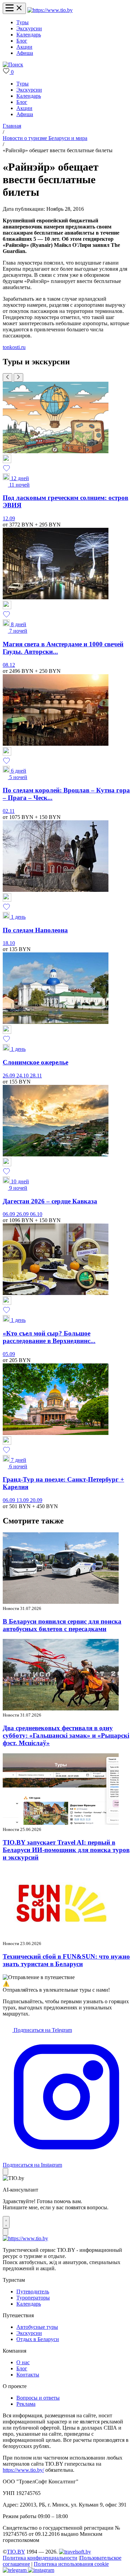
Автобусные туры (37, 2327)
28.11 (36, 1076)
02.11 (9, 811)
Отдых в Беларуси (38, 2339)
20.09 (36, 1500)
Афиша (25, 53)
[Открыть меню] (14, 8)
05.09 (9, 1354)
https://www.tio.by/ (23, 2470)
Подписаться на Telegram (42, 2030)
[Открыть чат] (6, 2222)
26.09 (10, 1076)
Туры (23, 22)
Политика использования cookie (71, 2564)
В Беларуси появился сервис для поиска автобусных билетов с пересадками (62, 1625)
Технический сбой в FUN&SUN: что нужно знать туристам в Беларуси (66, 1960)
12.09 (9, 518)
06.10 (36, 1214)
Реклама (26, 2404)
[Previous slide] (8, 377)
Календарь (29, 35)
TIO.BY (16, 2552)
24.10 (23, 1076)
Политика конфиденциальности (40, 2558)
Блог (22, 41)
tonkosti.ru (14, 347)
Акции (24, 47)
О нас (23, 2362)
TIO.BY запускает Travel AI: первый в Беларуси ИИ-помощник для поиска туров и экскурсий (66, 1850)
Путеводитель (33, 2291)
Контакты (28, 2375)
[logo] (50, 10)
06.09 (10, 1214)
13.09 (23, 1500)
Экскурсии (29, 28)
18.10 (9, 943)
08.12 (9, 665)
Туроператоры (33, 2298)
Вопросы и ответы (38, 2398)
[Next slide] (18, 377)
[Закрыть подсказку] (5, 2172)
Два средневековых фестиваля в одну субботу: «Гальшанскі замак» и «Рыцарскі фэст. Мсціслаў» (66, 1735)
